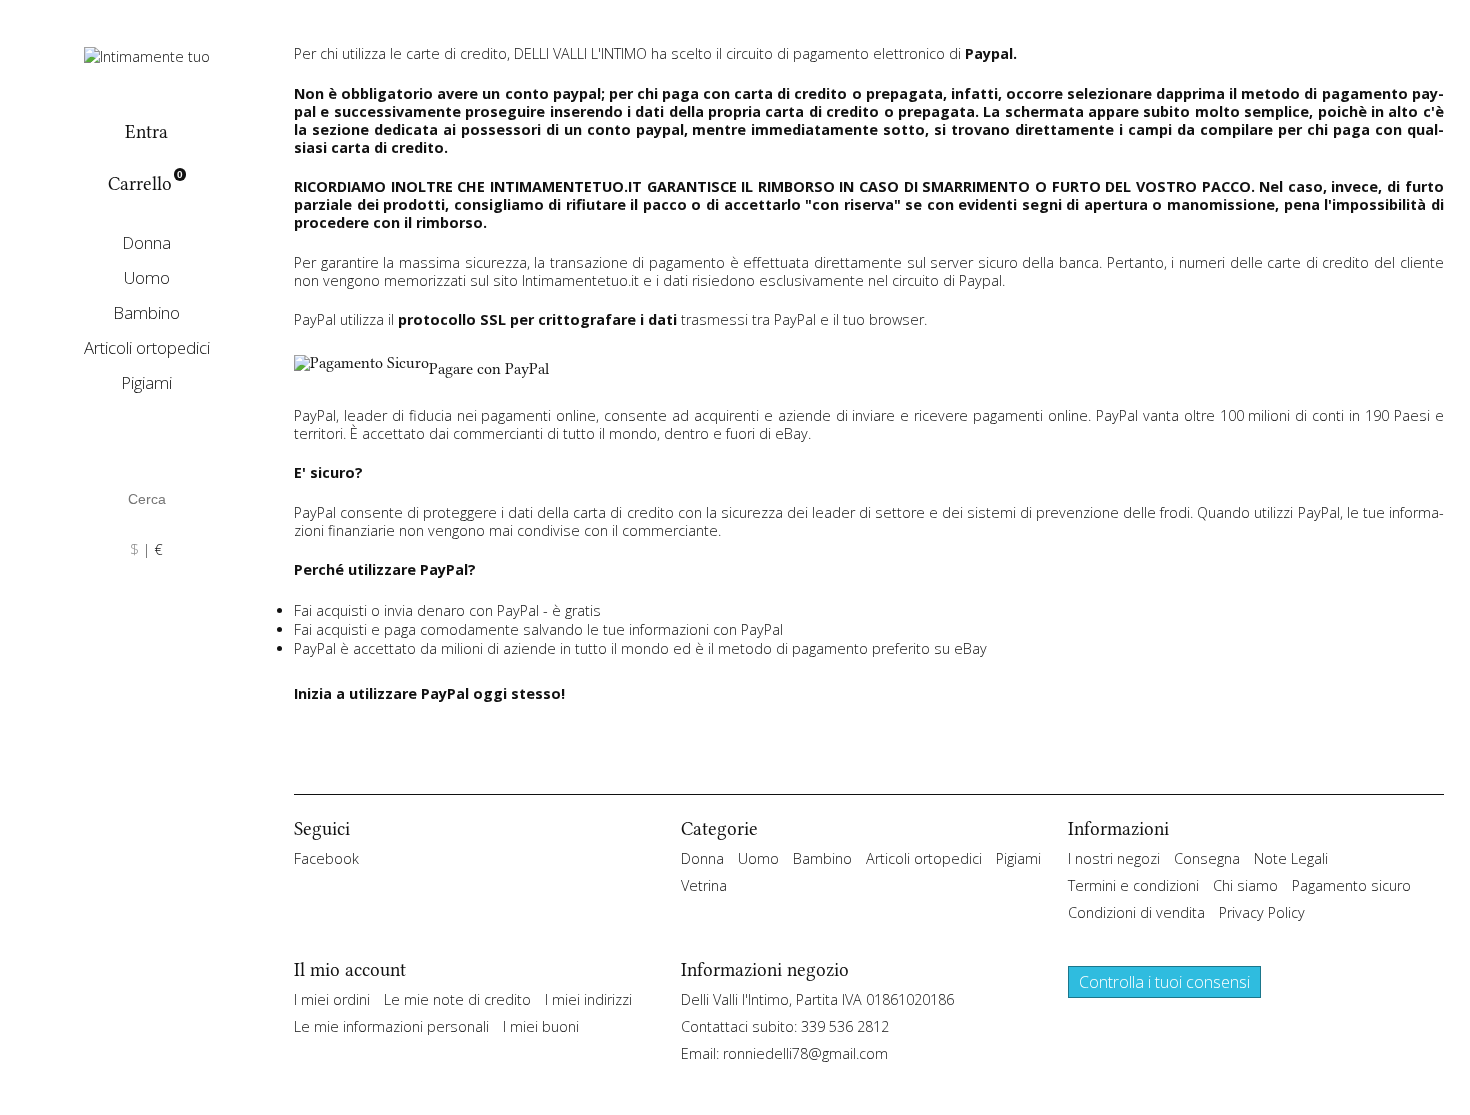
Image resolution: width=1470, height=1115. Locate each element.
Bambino (146, 312)
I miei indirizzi (588, 999)
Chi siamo (1245, 885)
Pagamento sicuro (1351, 885)
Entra (146, 132)
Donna (146, 242)
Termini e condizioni (1133, 885)
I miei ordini (332, 999)
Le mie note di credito (457, 999)
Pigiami (146, 382)
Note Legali (1291, 858)
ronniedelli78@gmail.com (805, 1053)
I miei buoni (541, 1026)
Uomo (147, 277)
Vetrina (704, 885)
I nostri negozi (1114, 858)
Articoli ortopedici (147, 347)
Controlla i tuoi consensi (1164, 982)
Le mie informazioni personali (391, 1026)
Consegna (1207, 858)
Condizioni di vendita (1136, 912)
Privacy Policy (1262, 912)
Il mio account (350, 970)
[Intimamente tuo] (147, 54)
